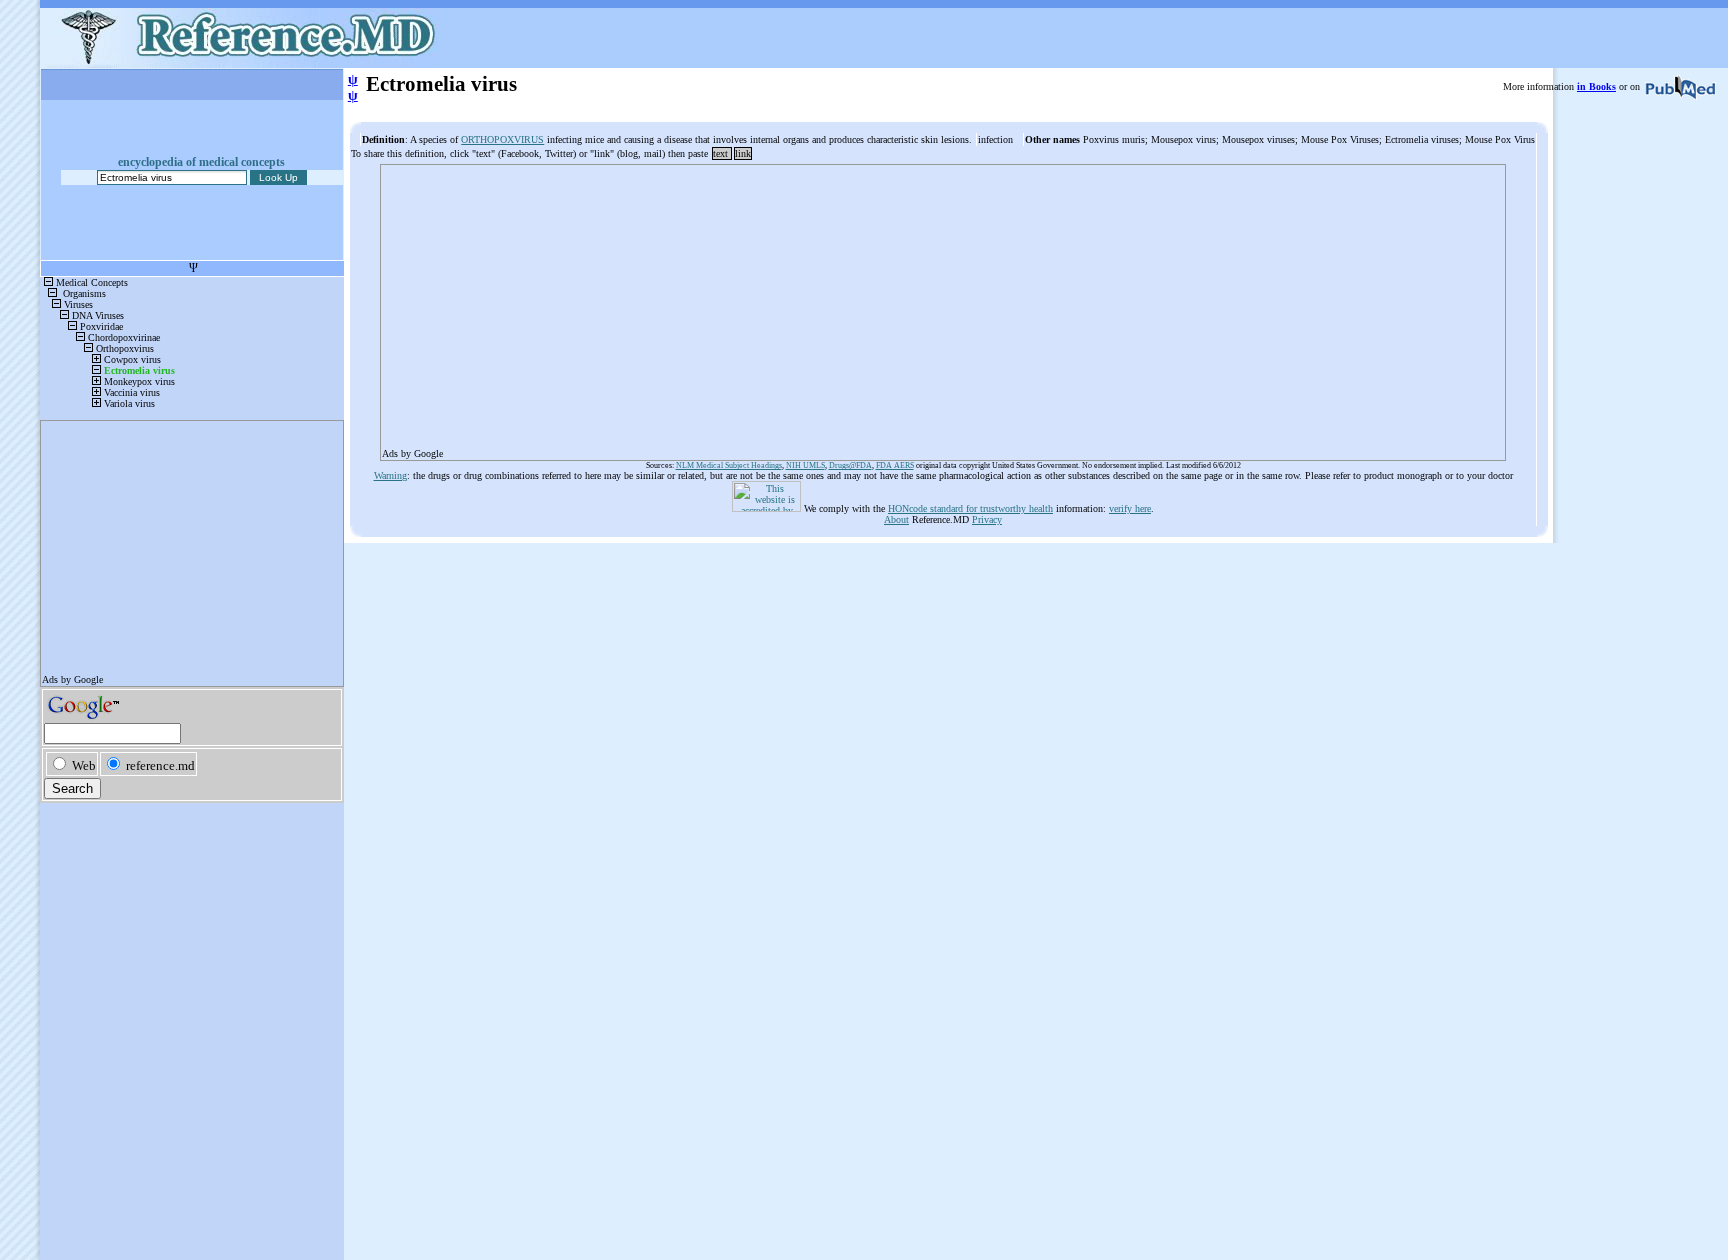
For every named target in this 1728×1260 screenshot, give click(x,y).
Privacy (987, 519)
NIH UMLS (805, 465)
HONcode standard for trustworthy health (970, 508)
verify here (1130, 508)
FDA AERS (895, 465)
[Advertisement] (942, 306)
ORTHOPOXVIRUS (502, 139)
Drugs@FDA (850, 465)
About (896, 519)
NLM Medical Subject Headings (729, 465)
